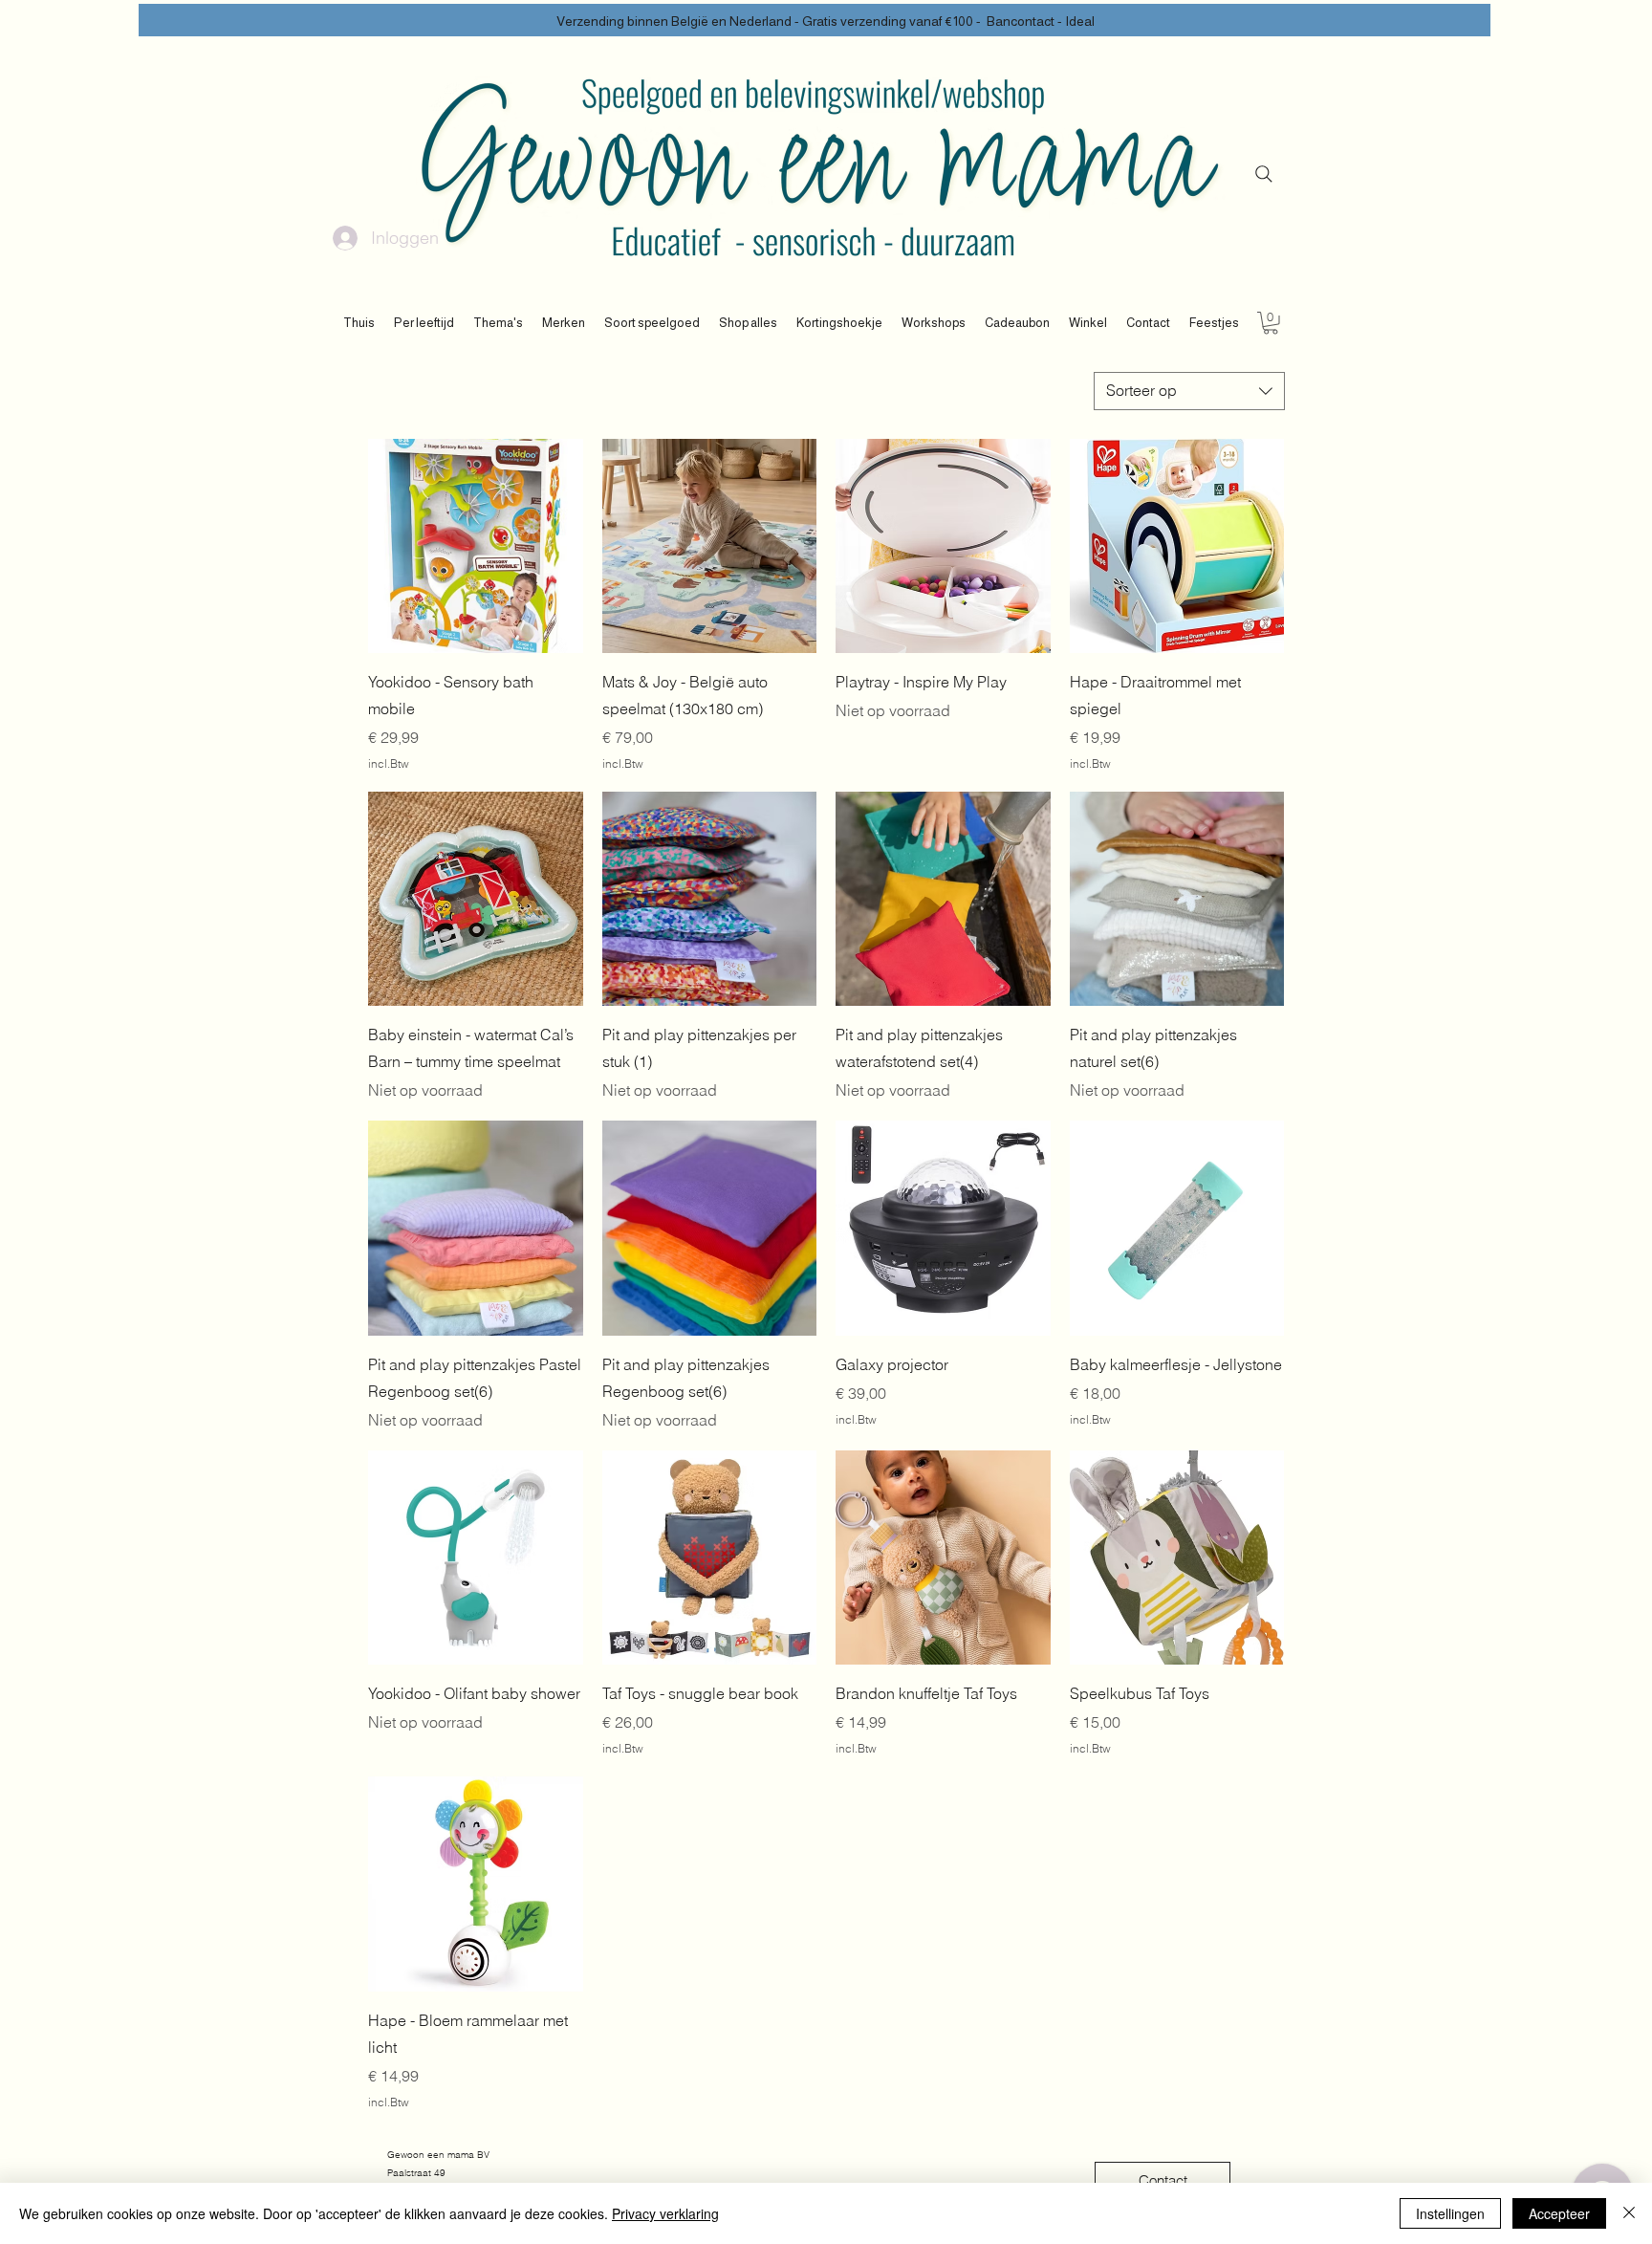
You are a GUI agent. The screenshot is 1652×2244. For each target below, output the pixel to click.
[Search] (1264, 174)
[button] (424, 323)
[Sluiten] (1629, 2213)
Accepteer (1559, 2213)
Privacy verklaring (665, 2213)
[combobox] (1189, 391)
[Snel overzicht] (476, 546)
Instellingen (1450, 2213)
